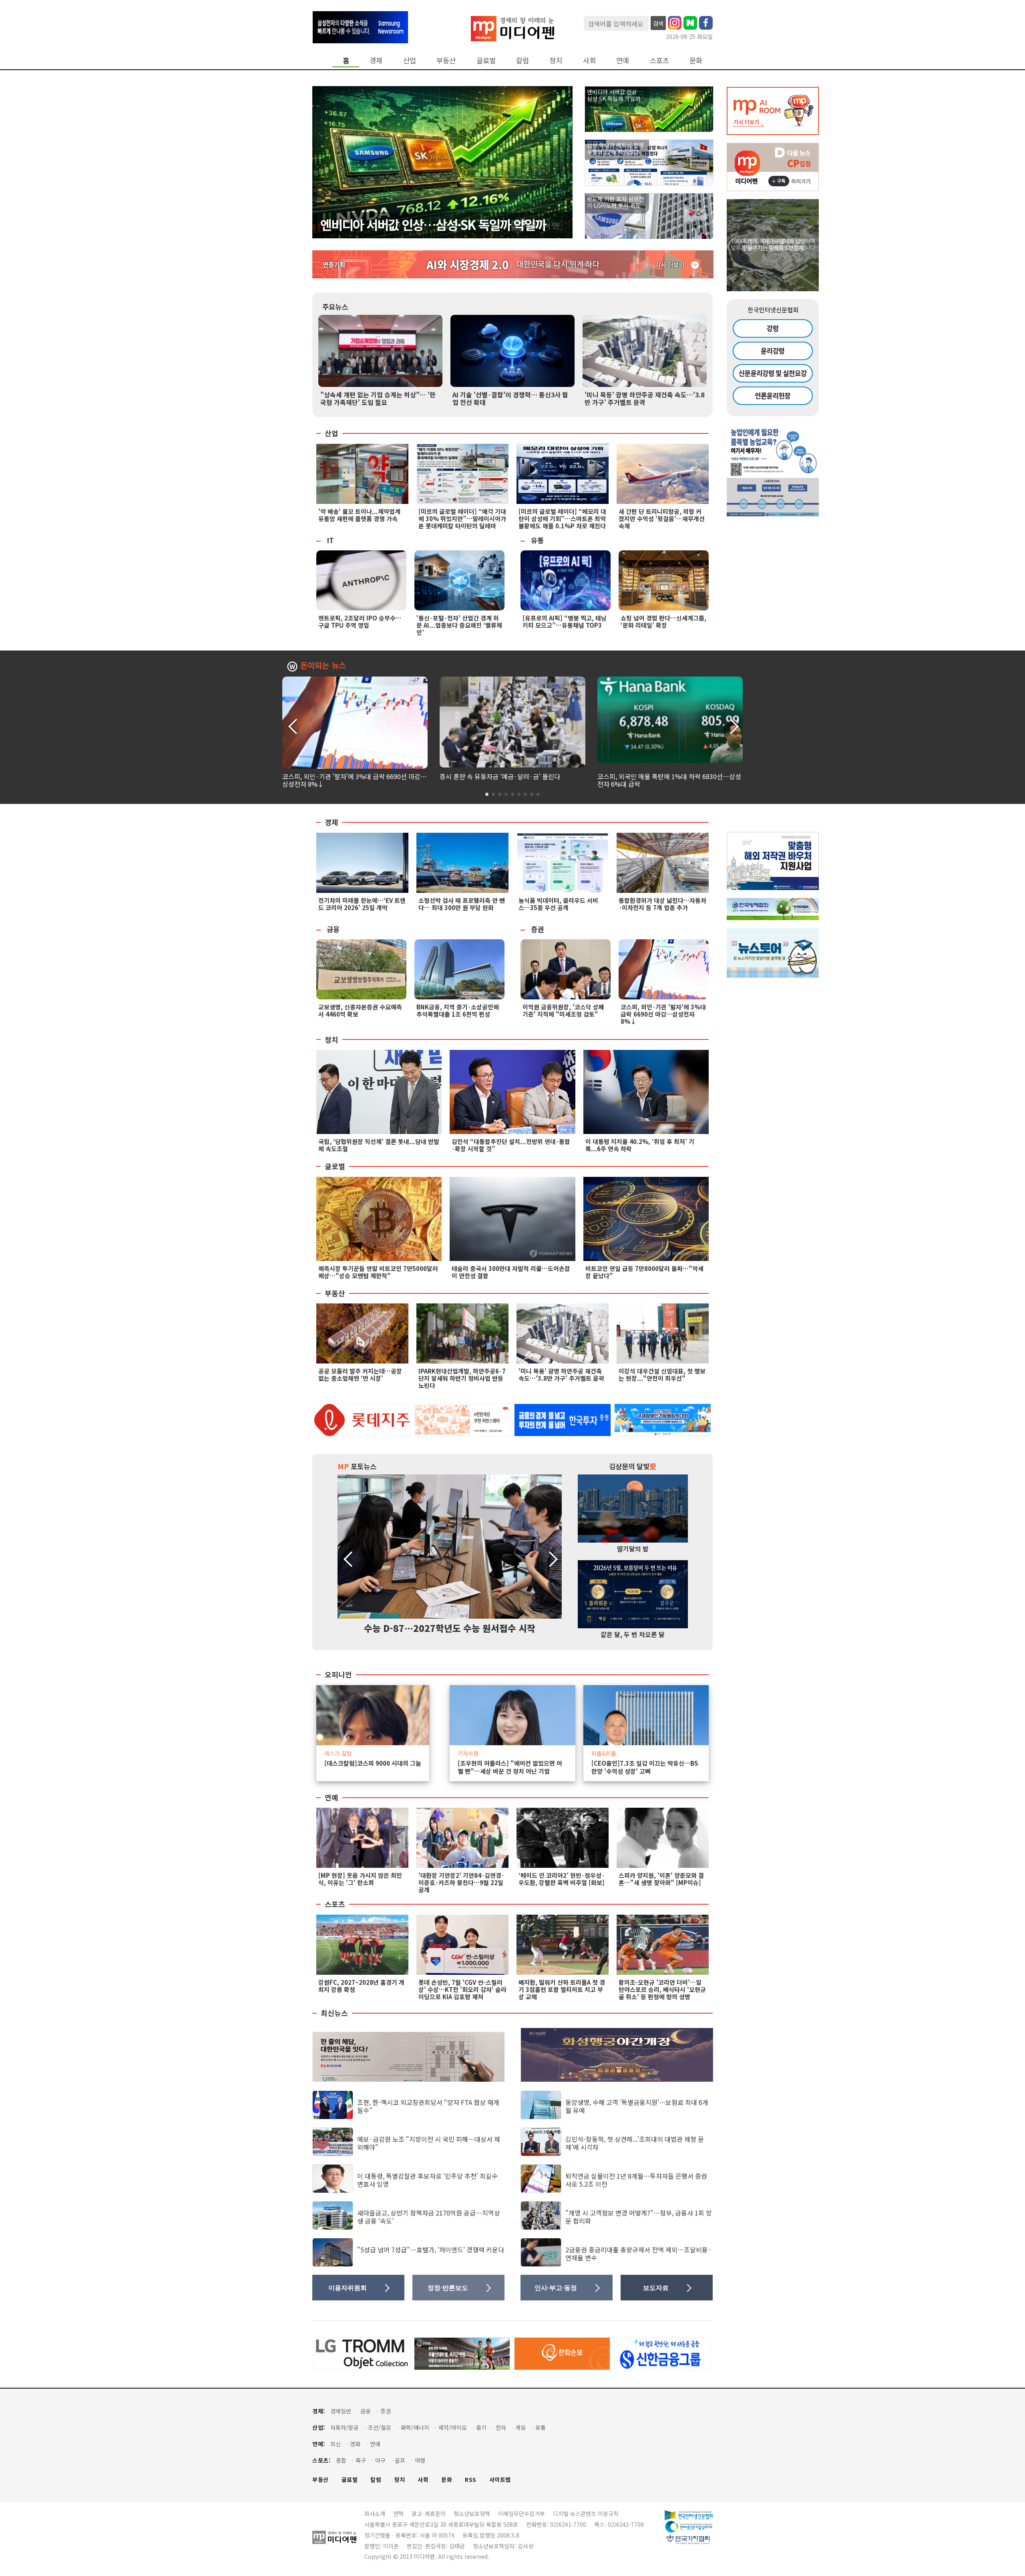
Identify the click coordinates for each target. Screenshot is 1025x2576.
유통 (537, 540)
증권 (537, 929)
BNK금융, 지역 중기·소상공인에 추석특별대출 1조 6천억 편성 (458, 1010)
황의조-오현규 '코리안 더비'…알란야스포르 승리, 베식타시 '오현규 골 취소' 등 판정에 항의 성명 (662, 1989)
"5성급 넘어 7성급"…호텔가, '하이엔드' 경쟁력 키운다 (431, 2250)
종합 (341, 2460)
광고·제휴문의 (429, 2514)
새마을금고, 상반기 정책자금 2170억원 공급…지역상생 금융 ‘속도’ (429, 2216)
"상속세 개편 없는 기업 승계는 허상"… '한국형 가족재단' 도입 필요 (378, 398)
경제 (376, 60)
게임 (521, 2428)
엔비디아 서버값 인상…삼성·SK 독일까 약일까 (433, 224)
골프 (400, 2460)
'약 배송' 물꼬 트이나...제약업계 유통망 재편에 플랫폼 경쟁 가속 (359, 515)
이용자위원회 (348, 2288)
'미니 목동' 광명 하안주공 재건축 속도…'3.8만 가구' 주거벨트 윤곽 (644, 398)
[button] (733, 725)
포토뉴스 (357, 1466)
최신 (336, 2444)
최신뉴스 (334, 2013)
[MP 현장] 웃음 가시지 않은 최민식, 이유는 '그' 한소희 (360, 1879)
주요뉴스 (335, 307)
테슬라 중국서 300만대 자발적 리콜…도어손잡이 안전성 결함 (511, 1272)
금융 (333, 929)
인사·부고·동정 (556, 2288)
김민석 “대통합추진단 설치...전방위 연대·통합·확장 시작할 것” (511, 1145)
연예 (623, 60)
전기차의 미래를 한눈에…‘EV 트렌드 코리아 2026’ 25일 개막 (362, 904)
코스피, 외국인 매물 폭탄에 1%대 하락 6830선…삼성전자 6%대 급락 (669, 780)
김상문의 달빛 (633, 1466)
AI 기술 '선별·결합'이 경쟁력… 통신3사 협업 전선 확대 (510, 398)
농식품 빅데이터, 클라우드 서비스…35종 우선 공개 (558, 904)
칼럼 (523, 60)
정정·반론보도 (448, 2288)
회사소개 (375, 2514)
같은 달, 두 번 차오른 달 (633, 1634)
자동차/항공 (345, 2428)
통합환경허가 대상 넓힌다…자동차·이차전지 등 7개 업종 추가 (662, 904)
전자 (501, 2428)
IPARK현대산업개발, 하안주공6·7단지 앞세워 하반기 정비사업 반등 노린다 (462, 1378)
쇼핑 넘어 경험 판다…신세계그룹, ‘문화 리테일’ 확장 (663, 621)
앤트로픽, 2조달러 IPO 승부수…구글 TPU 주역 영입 (360, 621)
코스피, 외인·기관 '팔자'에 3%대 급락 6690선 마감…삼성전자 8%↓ (355, 780)
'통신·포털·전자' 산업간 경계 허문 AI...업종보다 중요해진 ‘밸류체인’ (459, 625)
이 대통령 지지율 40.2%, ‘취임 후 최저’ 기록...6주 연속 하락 (640, 1145)
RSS (471, 2480)
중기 (481, 2428)
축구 (361, 2460)
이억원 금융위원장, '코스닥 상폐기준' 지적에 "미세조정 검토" (563, 1010)
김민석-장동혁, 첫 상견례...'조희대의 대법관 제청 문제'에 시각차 (635, 2143)
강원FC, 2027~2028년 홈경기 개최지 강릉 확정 (361, 1986)
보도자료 (656, 2288)
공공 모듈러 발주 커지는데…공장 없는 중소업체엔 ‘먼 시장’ (360, 1375)
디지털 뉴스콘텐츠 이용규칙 (586, 2514)
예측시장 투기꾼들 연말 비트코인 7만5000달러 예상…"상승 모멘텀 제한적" (378, 1272)
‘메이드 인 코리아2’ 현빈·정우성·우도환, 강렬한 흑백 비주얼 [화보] (562, 1879)
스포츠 (659, 60)
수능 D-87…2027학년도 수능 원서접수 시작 (450, 1628)
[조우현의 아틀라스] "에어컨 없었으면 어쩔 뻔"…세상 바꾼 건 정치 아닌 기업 (510, 1767)
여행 (420, 2460)
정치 (556, 60)
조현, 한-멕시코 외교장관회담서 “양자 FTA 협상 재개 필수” (428, 2106)
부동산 (446, 60)
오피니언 (338, 1675)
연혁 (398, 2514)
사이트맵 (500, 2480)
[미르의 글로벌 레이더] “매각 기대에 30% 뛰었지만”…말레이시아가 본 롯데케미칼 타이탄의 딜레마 (462, 519)
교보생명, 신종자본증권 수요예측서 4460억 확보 (360, 1010)
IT (330, 540)
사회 (589, 60)
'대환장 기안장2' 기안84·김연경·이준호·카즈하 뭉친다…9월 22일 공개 (461, 1882)
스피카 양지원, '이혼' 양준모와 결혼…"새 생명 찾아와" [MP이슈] (661, 1879)
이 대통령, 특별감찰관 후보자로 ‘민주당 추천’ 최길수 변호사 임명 (427, 2180)
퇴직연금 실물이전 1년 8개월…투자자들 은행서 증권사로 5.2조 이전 (636, 2180)
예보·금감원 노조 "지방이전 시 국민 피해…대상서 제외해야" (429, 2143)
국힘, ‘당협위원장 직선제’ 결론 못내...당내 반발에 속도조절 (379, 1145)
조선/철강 (380, 2428)
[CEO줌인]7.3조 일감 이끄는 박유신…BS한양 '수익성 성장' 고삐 (645, 1767)
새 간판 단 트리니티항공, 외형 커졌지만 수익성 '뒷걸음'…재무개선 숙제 (662, 519)
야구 (380, 2460)
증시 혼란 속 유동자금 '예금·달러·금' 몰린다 (500, 776)
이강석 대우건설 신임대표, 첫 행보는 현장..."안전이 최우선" (662, 1375)
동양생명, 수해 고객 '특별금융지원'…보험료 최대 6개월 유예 (637, 2106)
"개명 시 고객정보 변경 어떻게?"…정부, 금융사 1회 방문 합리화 (639, 2216)
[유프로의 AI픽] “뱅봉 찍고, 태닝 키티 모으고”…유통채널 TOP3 (565, 621)
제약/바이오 (453, 2428)
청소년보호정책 (472, 2514)
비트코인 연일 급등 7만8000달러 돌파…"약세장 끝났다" (644, 1272)
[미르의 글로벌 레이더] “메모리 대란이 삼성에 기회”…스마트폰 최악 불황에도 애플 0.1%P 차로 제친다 (562, 519)
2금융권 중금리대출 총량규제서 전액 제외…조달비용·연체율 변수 (638, 2253)
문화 (696, 60)
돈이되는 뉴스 (323, 666)
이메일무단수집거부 (522, 2514)
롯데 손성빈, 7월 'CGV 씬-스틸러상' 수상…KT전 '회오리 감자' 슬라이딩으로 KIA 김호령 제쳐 (462, 1989)
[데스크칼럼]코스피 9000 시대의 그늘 (373, 1763)
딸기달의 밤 (633, 1549)
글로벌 (486, 60)
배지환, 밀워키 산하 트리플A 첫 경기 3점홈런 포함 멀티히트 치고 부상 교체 (562, 1989)
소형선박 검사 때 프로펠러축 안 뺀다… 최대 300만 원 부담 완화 (462, 904)
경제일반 (341, 2411)
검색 (658, 23)
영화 (355, 2444)
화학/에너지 (415, 2428)
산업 (410, 60)
